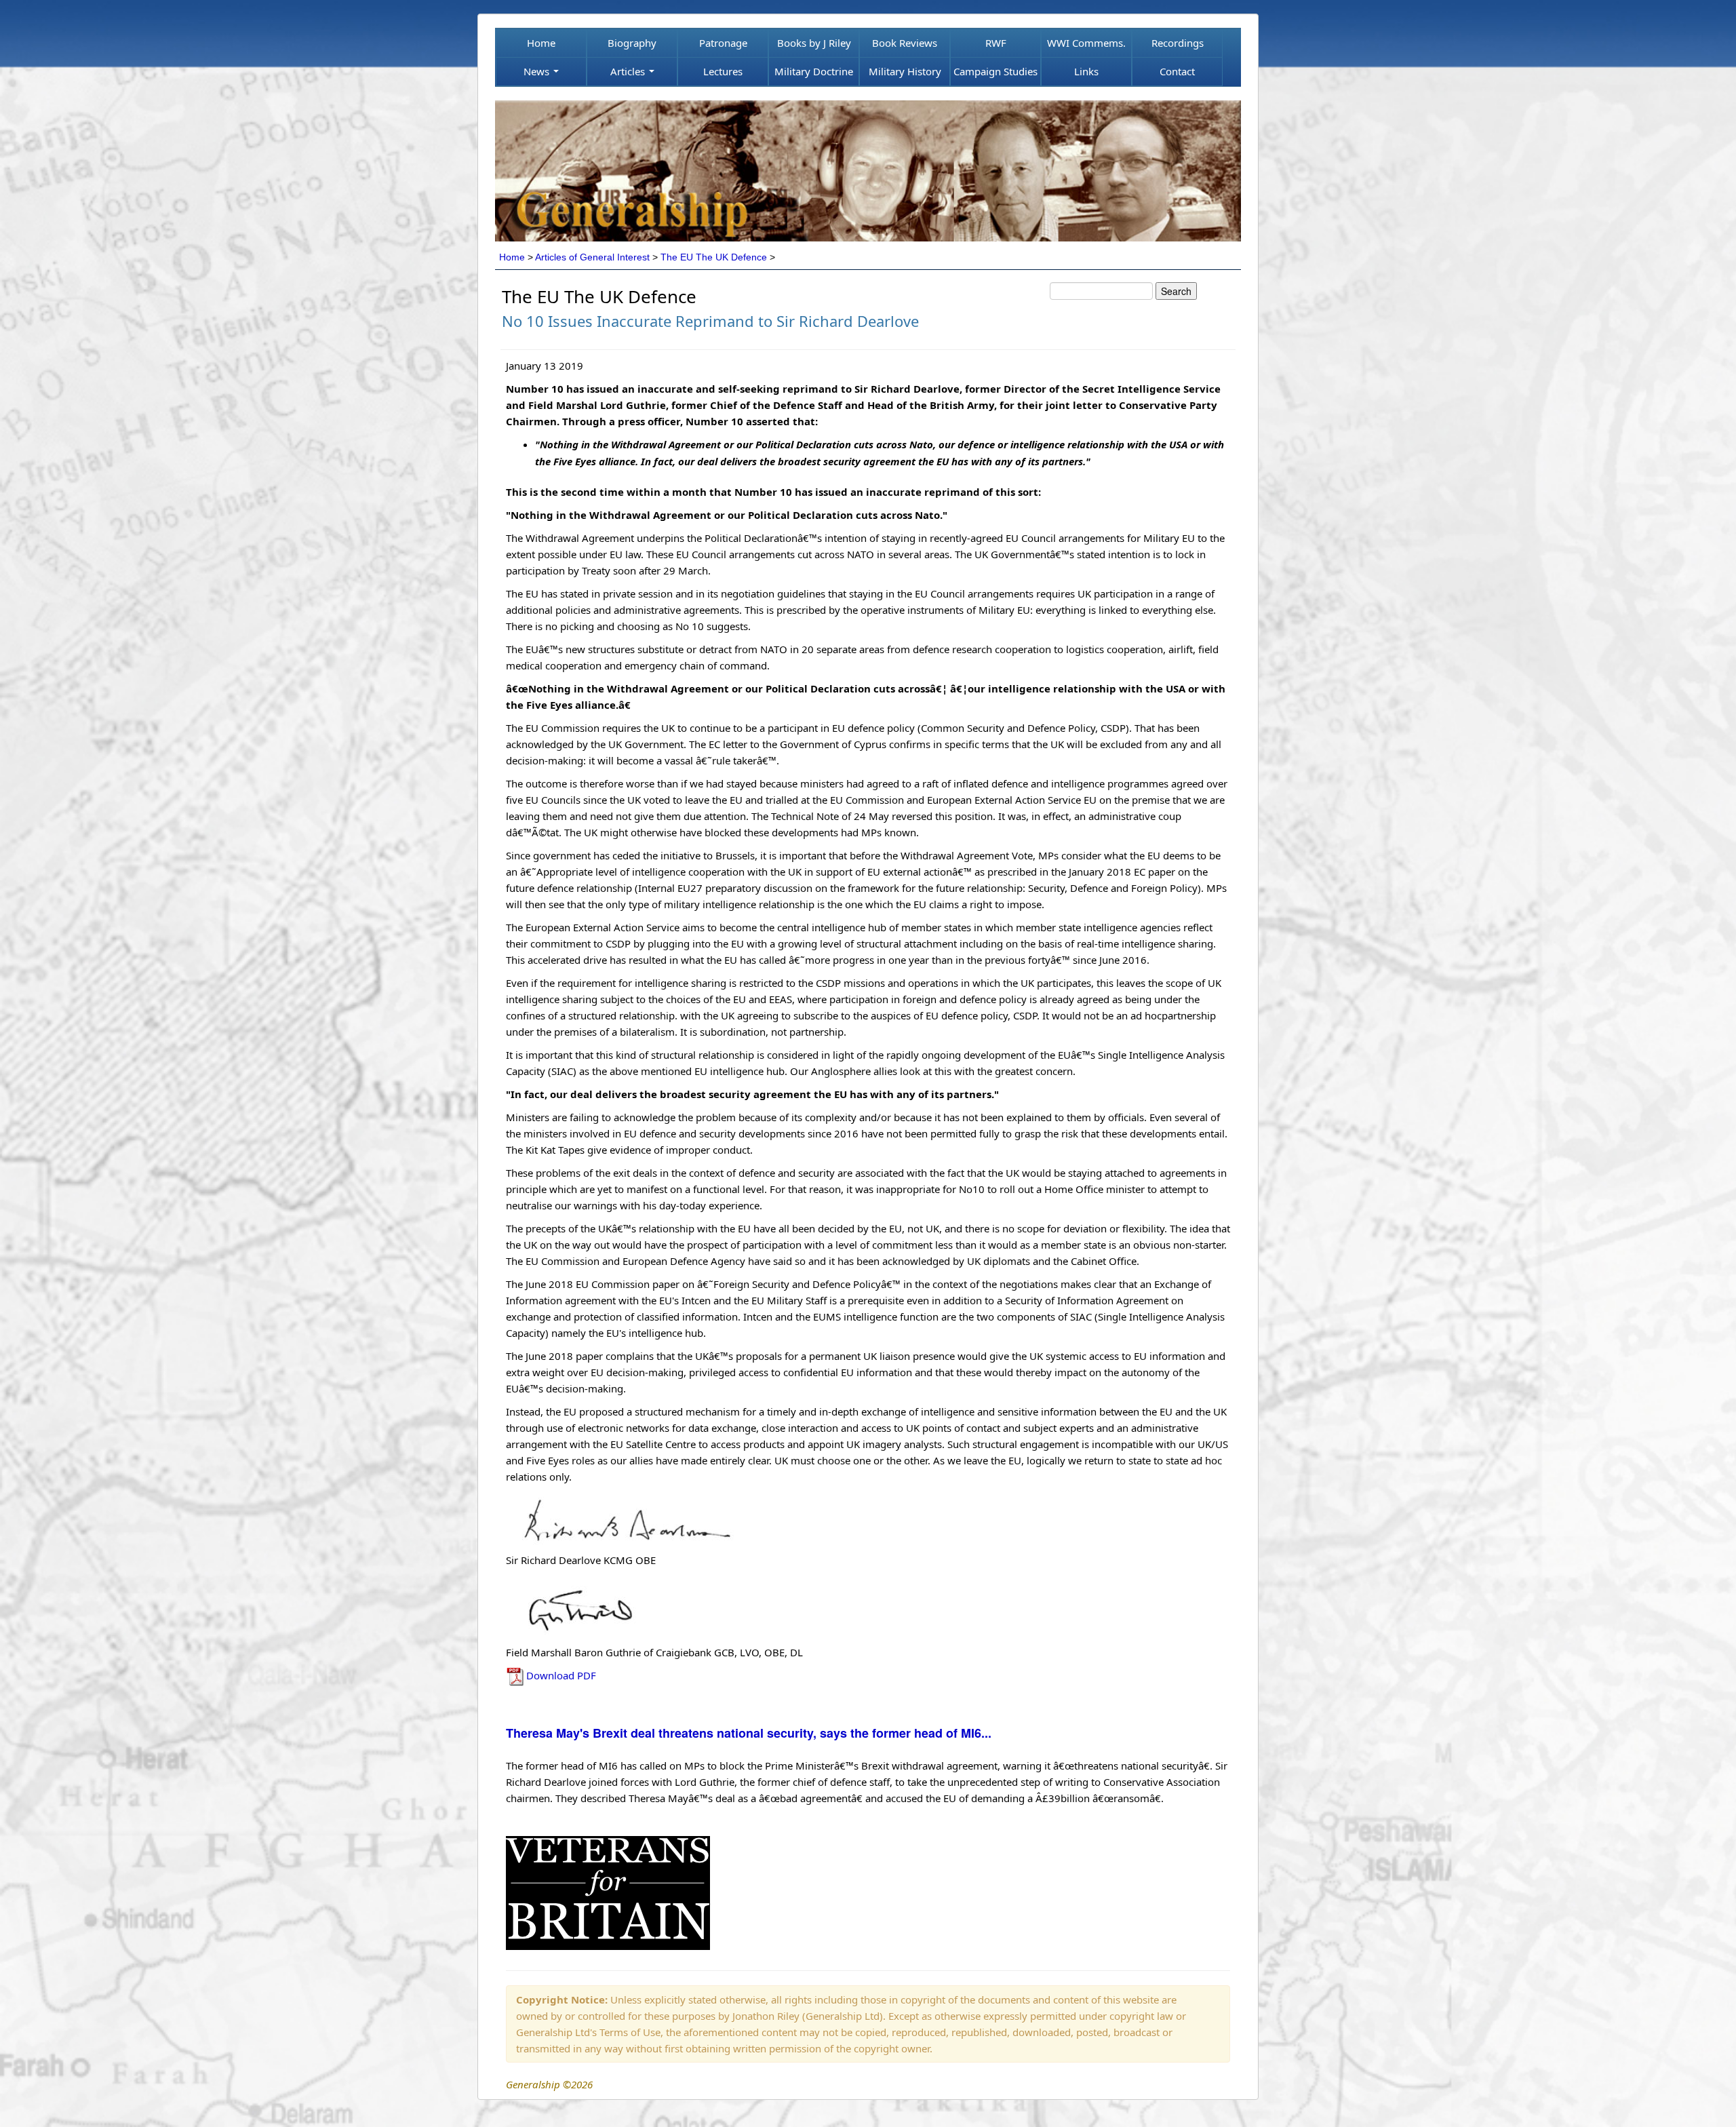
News (538, 71)
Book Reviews (905, 43)
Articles (629, 71)
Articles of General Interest (592, 257)
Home (541, 43)
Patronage (723, 43)
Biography (632, 43)
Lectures (723, 71)
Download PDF (561, 1675)
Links (1086, 71)
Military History (905, 71)
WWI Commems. (1086, 43)
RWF (996, 43)
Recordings (1178, 43)
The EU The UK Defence (714, 257)
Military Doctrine (814, 71)
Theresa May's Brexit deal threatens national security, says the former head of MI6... (749, 1733)
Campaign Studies (995, 71)
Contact (1177, 71)
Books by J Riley (814, 43)
